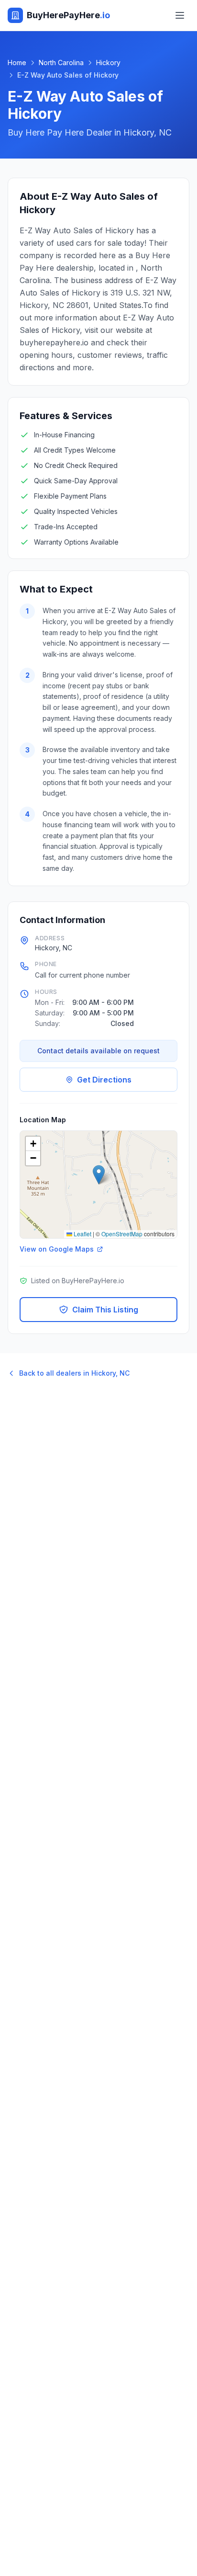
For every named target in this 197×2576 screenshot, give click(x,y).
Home (17, 63)
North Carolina (61, 63)
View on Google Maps (57, 1249)
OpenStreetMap (122, 1234)
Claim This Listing (105, 1310)
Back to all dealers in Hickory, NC (74, 1373)
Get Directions (104, 1080)
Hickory (108, 63)
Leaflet (82, 1234)
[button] (99, 1175)
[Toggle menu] (180, 15)
